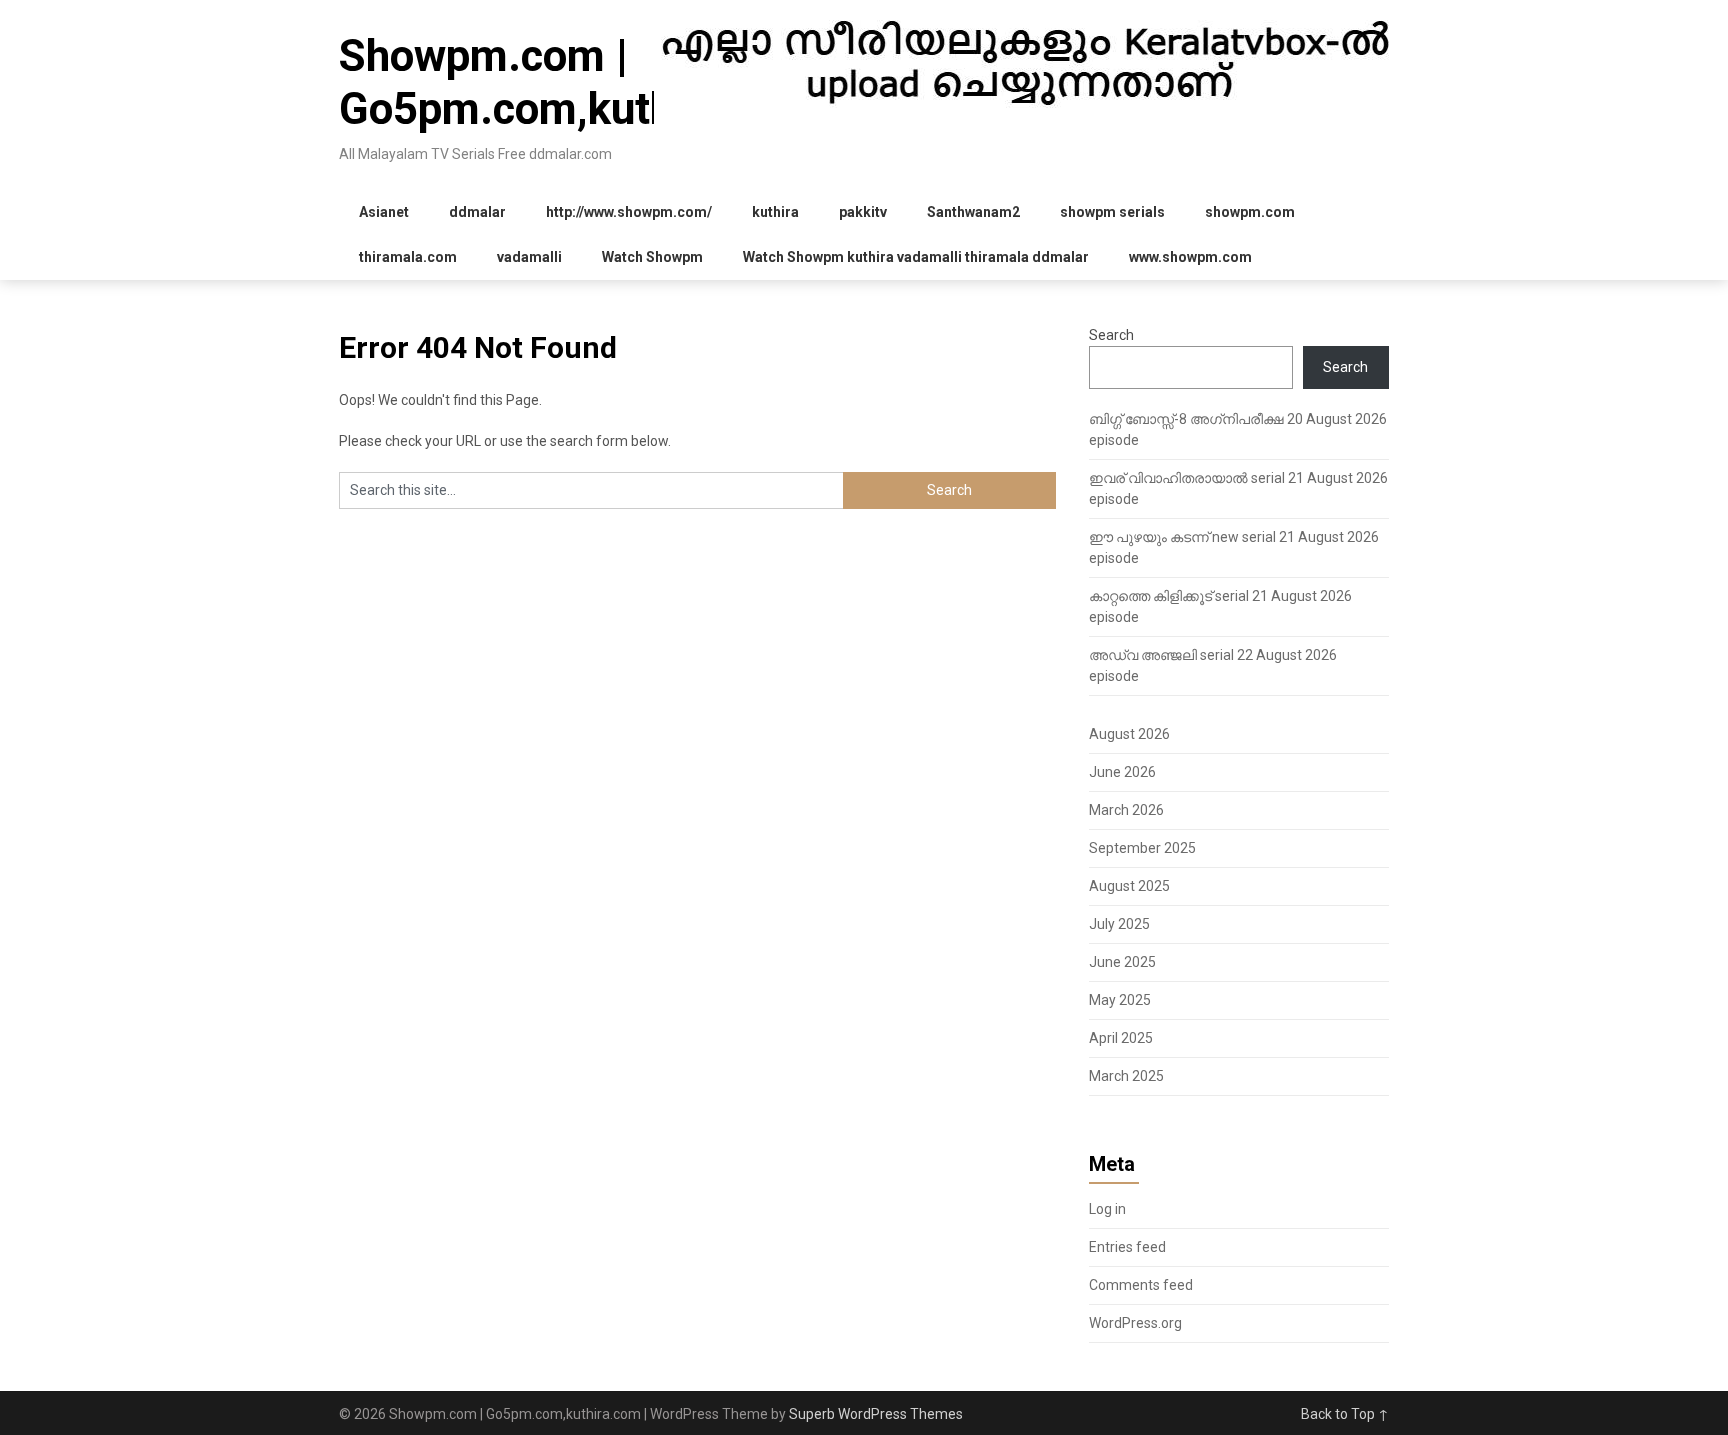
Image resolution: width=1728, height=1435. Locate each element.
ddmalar (477, 212)
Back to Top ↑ (1345, 1414)
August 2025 (1129, 886)
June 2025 (1122, 962)
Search (1111, 335)
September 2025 (1142, 848)
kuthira (775, 212)
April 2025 (1121, 1038)
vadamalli (529, 257)
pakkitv (863, 212)
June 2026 (1122, 772)
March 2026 (1126, 810)
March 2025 (1126, 1076)
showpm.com (1250, 212)
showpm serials (1112, 212)
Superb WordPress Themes (876, 1414)
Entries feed (1127, 1247)
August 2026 (1129, 734)
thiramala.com (408, 257)
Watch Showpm (652, 257)
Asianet (384, 212)
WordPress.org (1135, 1323)
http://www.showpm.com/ (629, 212)
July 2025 (1119, 924)
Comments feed (1141, 1285)
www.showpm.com (1190, 257)
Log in (1107, 1209)
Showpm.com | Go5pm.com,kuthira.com (579, 82)
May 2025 (1120, 1000)
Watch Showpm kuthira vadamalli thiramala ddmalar (916, 257)
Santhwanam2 (973, 212)
